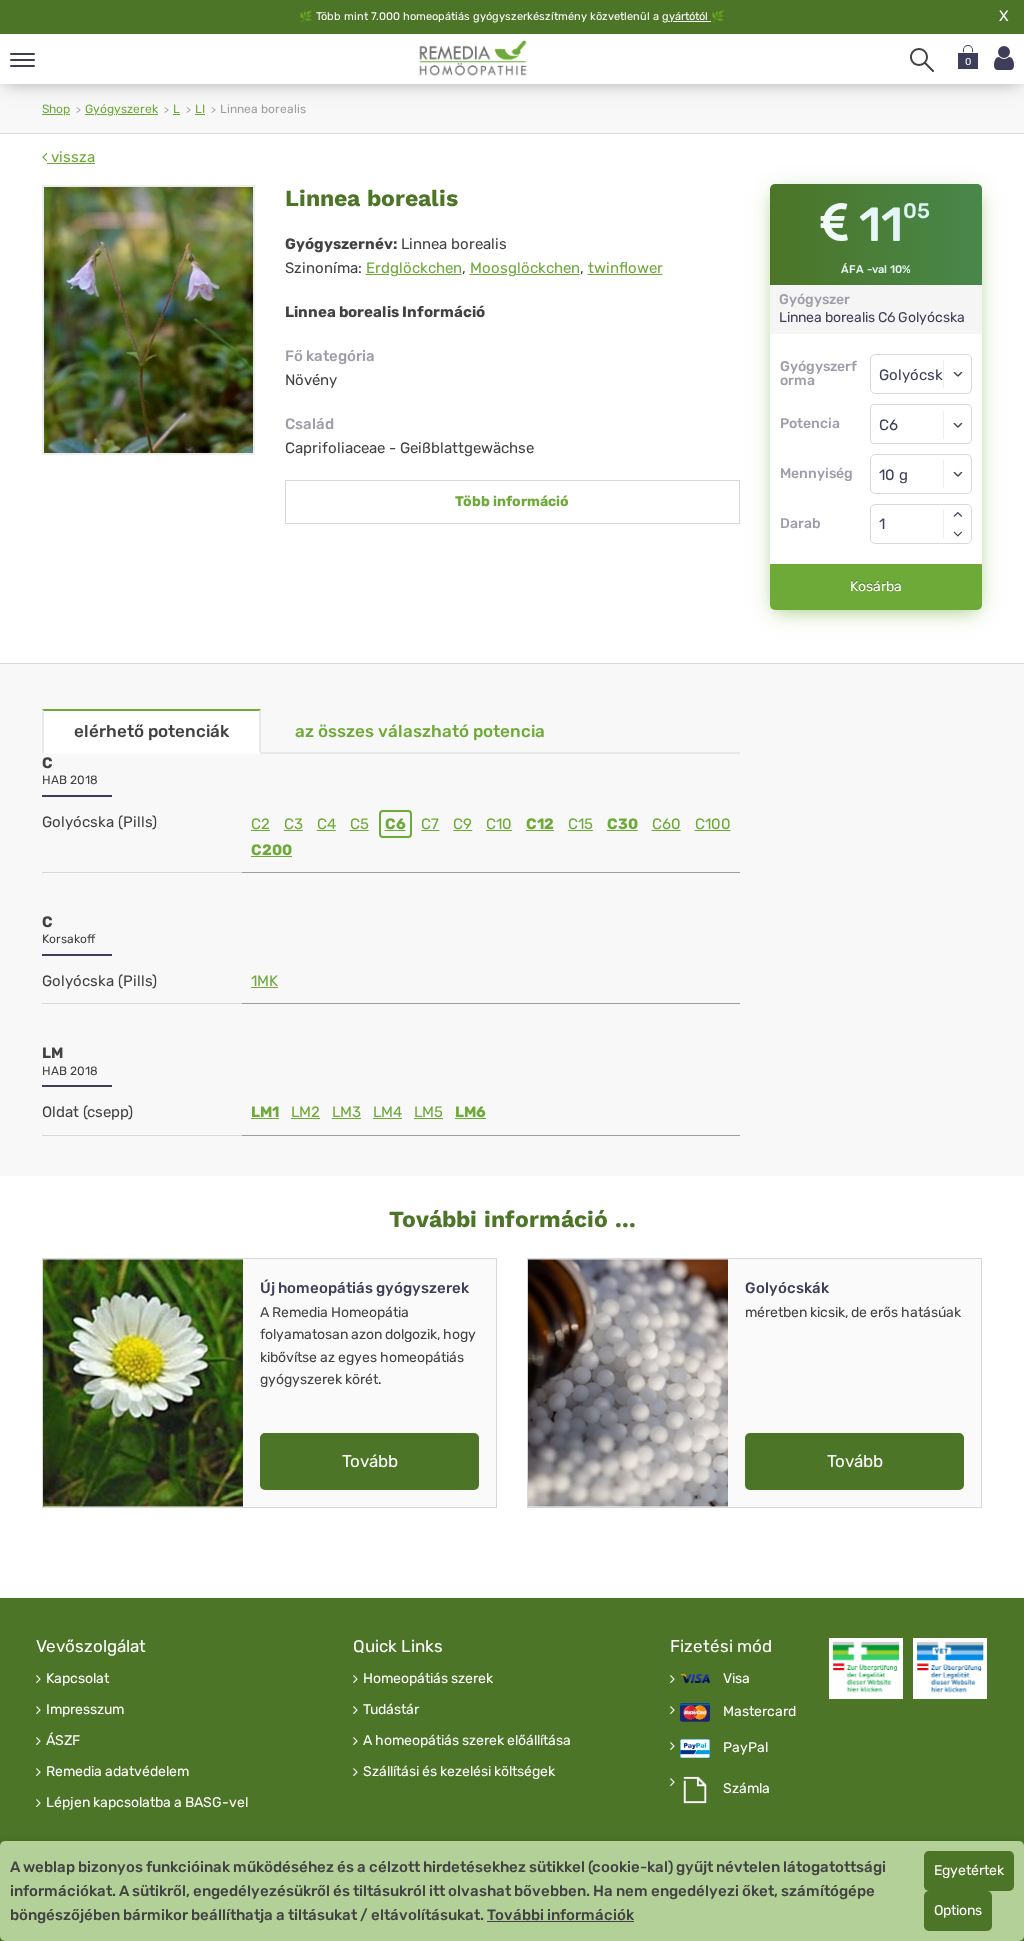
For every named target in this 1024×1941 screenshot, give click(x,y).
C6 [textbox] (888, 425)
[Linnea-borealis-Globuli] (148, 320)
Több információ (512, 501)
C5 (359, 824)
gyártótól (686, 16)
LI (200, 109)
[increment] (958, 514)
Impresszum (85, 1710)
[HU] (473, 58)
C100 (713, 824)
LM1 (265, 1112)
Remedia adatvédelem (117, 1772)
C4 (326, 824)
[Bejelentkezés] (1004, 58)
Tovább (370, 1461)
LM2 (305, 1112)
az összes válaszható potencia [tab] (420, 731)
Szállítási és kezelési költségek (459, 1772)
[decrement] (958, 534)
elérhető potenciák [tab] (151, 731)
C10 (499, 824)
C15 (580, 824)
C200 (271, 850)
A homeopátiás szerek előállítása (467, 1741)
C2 (260, 824)
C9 (462, 824)
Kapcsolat (77, 1679)
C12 (540, 824)
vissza (71, 157)
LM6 (470, 1112)
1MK (264, 981)
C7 (430, 824)
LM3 (346, 1112)
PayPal (745, 1748)
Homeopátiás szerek (428, 1679)
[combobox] (921, 424)
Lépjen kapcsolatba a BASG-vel (147, 1803)
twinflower (625, 268)
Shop (56, 109)
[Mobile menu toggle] (22, 61)
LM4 (387, 1112)
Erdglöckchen (414, 268)
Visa (736, 1679)
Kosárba (876, 586)
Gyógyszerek (121, 109)
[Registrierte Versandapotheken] (866, 1669)
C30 (622, 824)
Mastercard (759, 1712)
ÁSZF (63, 1741)
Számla (746, 1789)
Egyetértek (969, 1870)
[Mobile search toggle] (922, 60)
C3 (293, 824)
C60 (666, 824)
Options (958, 1910)
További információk (560, 1915)
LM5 (428, 1112)
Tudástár (391, 1710)
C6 (395, 824)
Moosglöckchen (525, 268)
